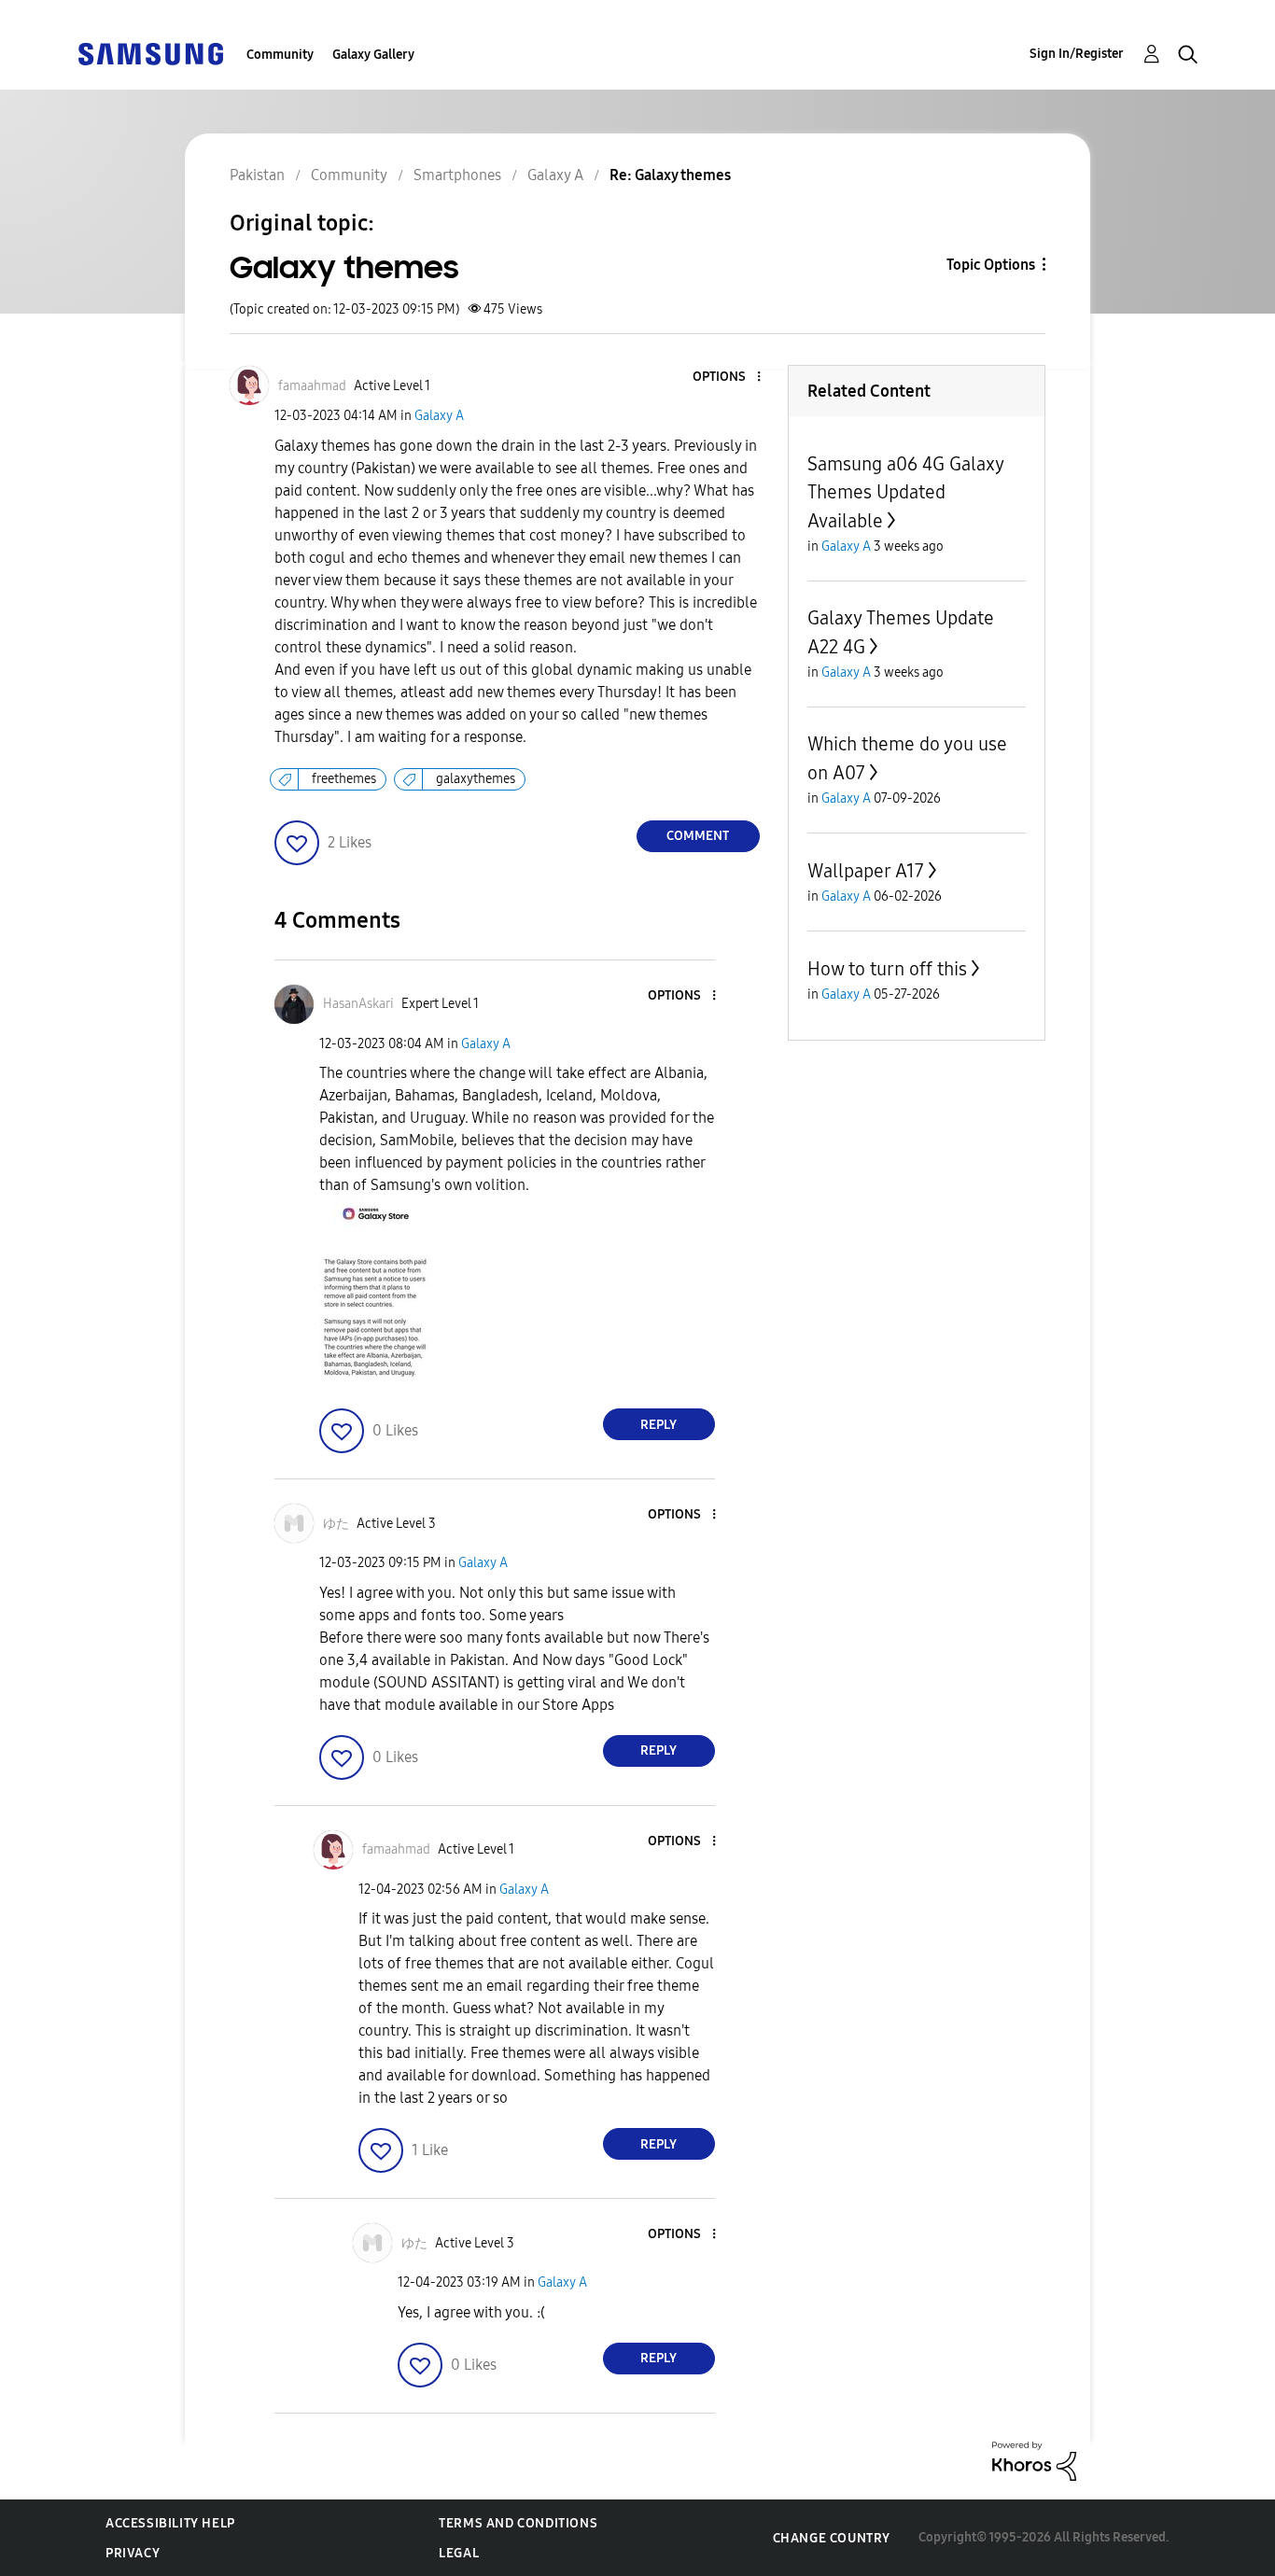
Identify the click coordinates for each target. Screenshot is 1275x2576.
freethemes (344, 779)
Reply (659, 1425)
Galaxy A (439, 416)
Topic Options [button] (991, 265)
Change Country (832, 2538)
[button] (727, 378)
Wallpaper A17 (866, 871)
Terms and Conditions (518, 2523)
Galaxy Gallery (373, 55)
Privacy (133, 2553)
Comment (698, 836)
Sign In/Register (1077, 54)
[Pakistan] (150, 53)
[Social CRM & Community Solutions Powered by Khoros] (1034, 2460)
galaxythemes (476, 779)
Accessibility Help (170, 2523)
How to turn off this (887, 969)
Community (280, 55)
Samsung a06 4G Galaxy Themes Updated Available (905, 492)
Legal (459, 2553)
